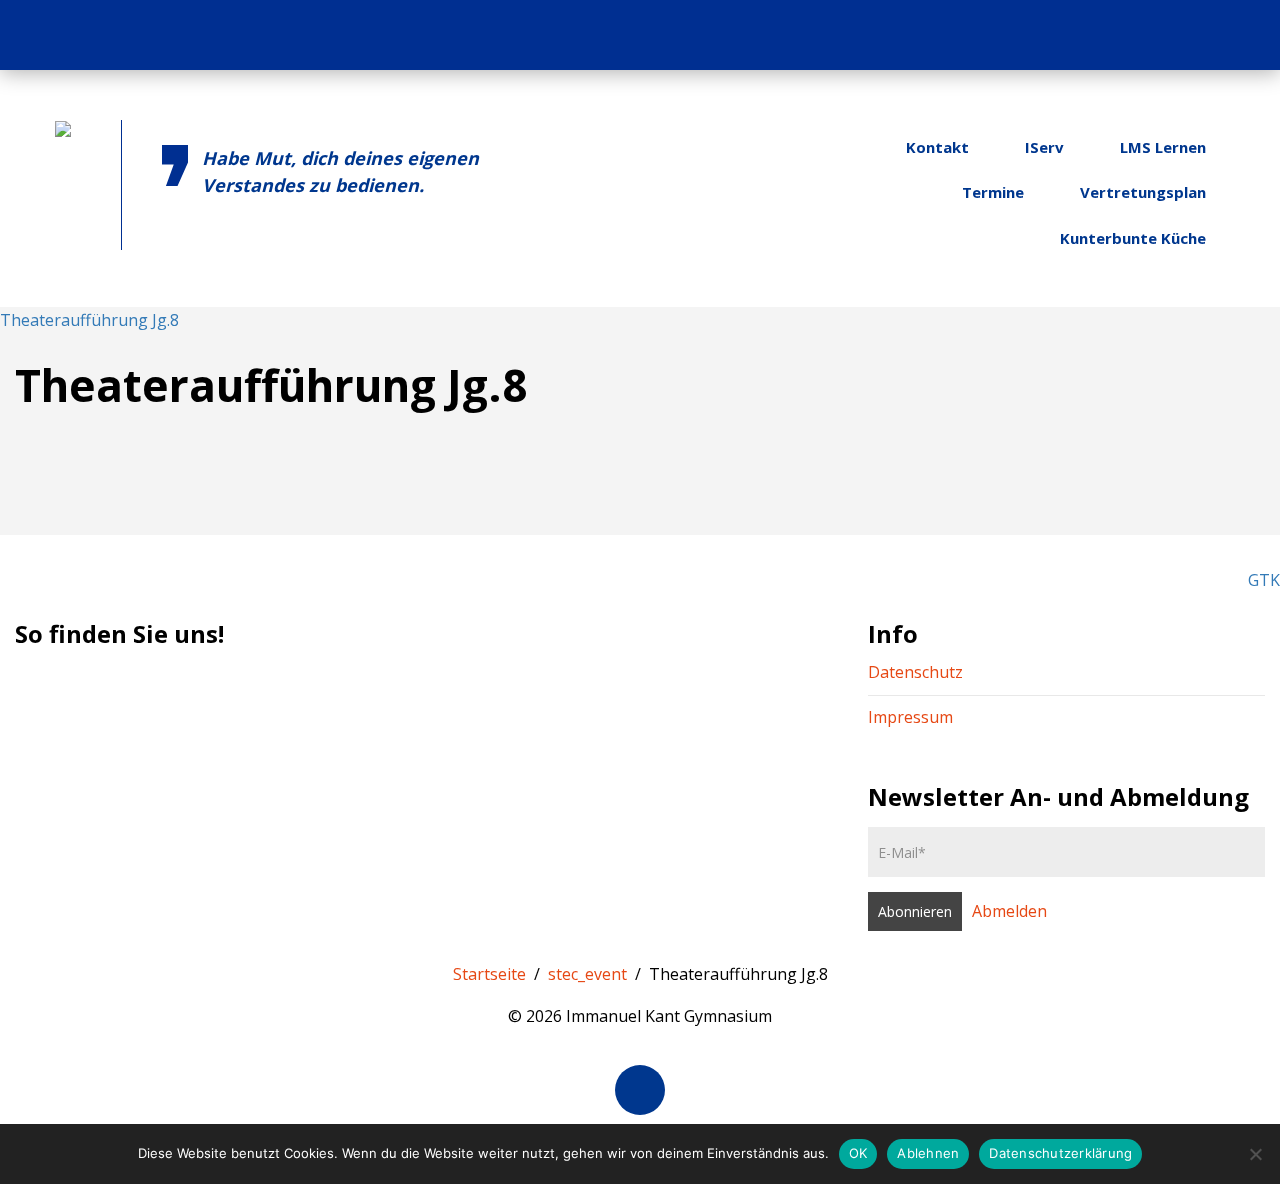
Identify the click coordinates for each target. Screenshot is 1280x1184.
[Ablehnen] (1255, 1154)
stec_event (587, 974)
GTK (1264, 580)
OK (858, 1153)
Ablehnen (928, 1153)
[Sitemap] (1199, 35)
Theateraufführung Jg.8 (89, 320)
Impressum (910, 717)
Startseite (489, 974)
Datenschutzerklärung (1060, 1153)
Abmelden (1009, 911)
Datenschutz (915, 672)
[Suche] (1238, 35)
